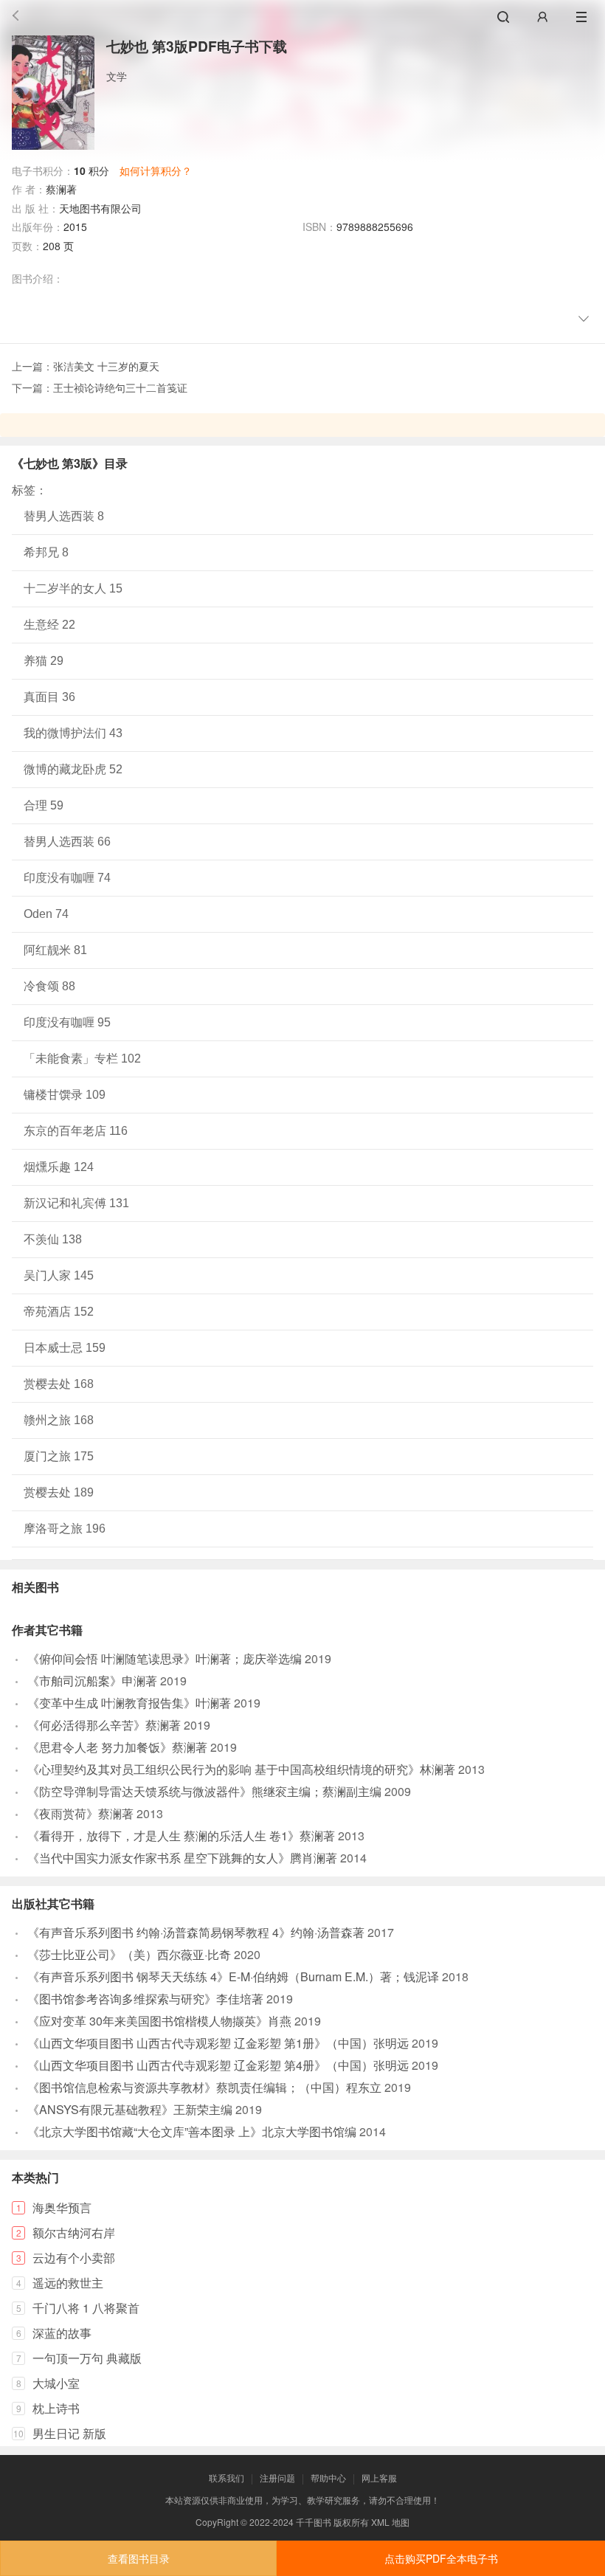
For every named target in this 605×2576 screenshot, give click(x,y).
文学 (117, 76)
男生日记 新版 (69, 2433)
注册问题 (277, 2477)
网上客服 (379, 2477)
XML (380, 2522)
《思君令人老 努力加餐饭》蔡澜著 (117, 1747)
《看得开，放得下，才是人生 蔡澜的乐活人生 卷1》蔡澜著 (181, 1836)
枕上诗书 (56, 2408)
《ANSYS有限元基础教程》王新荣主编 (130, 2109)
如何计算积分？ (156, 170)
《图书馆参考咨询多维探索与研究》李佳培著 (145, 1999)
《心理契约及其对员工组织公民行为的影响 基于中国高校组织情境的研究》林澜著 (241, 1769)
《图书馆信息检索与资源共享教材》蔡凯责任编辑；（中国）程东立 (204, 2087)
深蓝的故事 (62, 2333)
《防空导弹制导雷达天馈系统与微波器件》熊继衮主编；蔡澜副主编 (204, 1791)
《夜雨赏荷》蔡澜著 (80, 1813)
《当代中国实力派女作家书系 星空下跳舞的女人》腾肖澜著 (182, 1858)
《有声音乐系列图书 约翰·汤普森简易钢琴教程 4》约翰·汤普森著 (196, 1932)
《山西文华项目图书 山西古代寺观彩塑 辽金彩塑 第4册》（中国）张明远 (218, 2065)
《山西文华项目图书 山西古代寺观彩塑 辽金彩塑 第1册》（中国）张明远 (218, 2043)
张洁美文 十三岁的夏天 (106, 366)
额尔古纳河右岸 (74, 2233)
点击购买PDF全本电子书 (441, 2558)
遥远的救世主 (68, 2283)
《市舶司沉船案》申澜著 (92, 1681)
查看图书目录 (139, 2558)
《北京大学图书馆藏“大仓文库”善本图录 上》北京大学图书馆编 (192, 2131)
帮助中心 (328, 2477)
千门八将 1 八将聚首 (86, 2308)
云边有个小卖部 (74, 2258)
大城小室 (56, 2383)
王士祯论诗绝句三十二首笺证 (120, 387)
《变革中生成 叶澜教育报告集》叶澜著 (129, 1703)
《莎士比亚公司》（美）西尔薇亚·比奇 (129, 1954)
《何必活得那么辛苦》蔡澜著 (104, 1725)
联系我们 (227, 2477)
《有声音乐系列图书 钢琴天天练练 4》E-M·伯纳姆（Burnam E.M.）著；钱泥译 (233, 1976)
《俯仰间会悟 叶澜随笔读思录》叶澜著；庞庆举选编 (165, 1658)
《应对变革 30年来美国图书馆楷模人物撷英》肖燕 (159, 2021)
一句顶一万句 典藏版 (87, 2358)
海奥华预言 (62, 2207)
